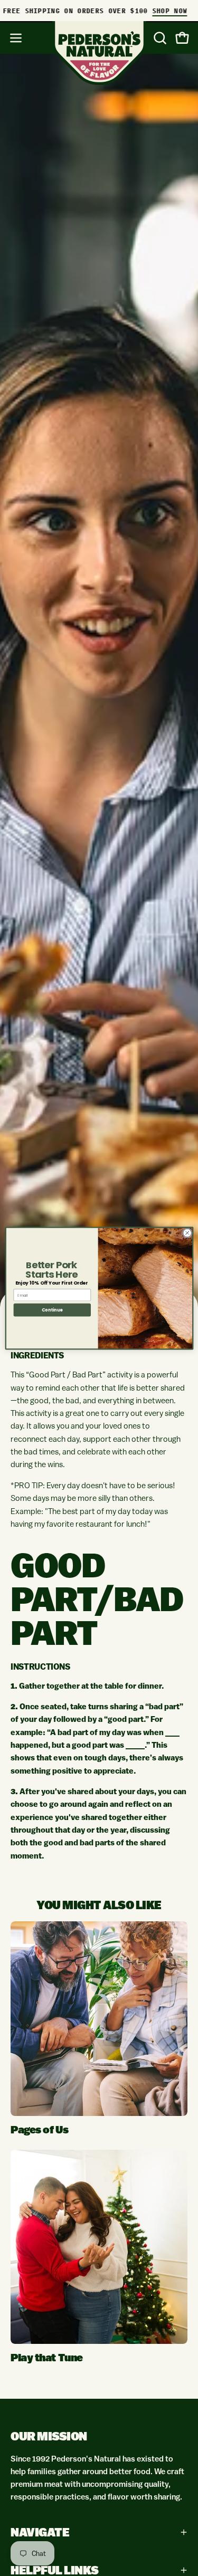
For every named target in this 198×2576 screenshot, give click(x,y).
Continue (52, 1310)
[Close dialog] (187, 1233)
